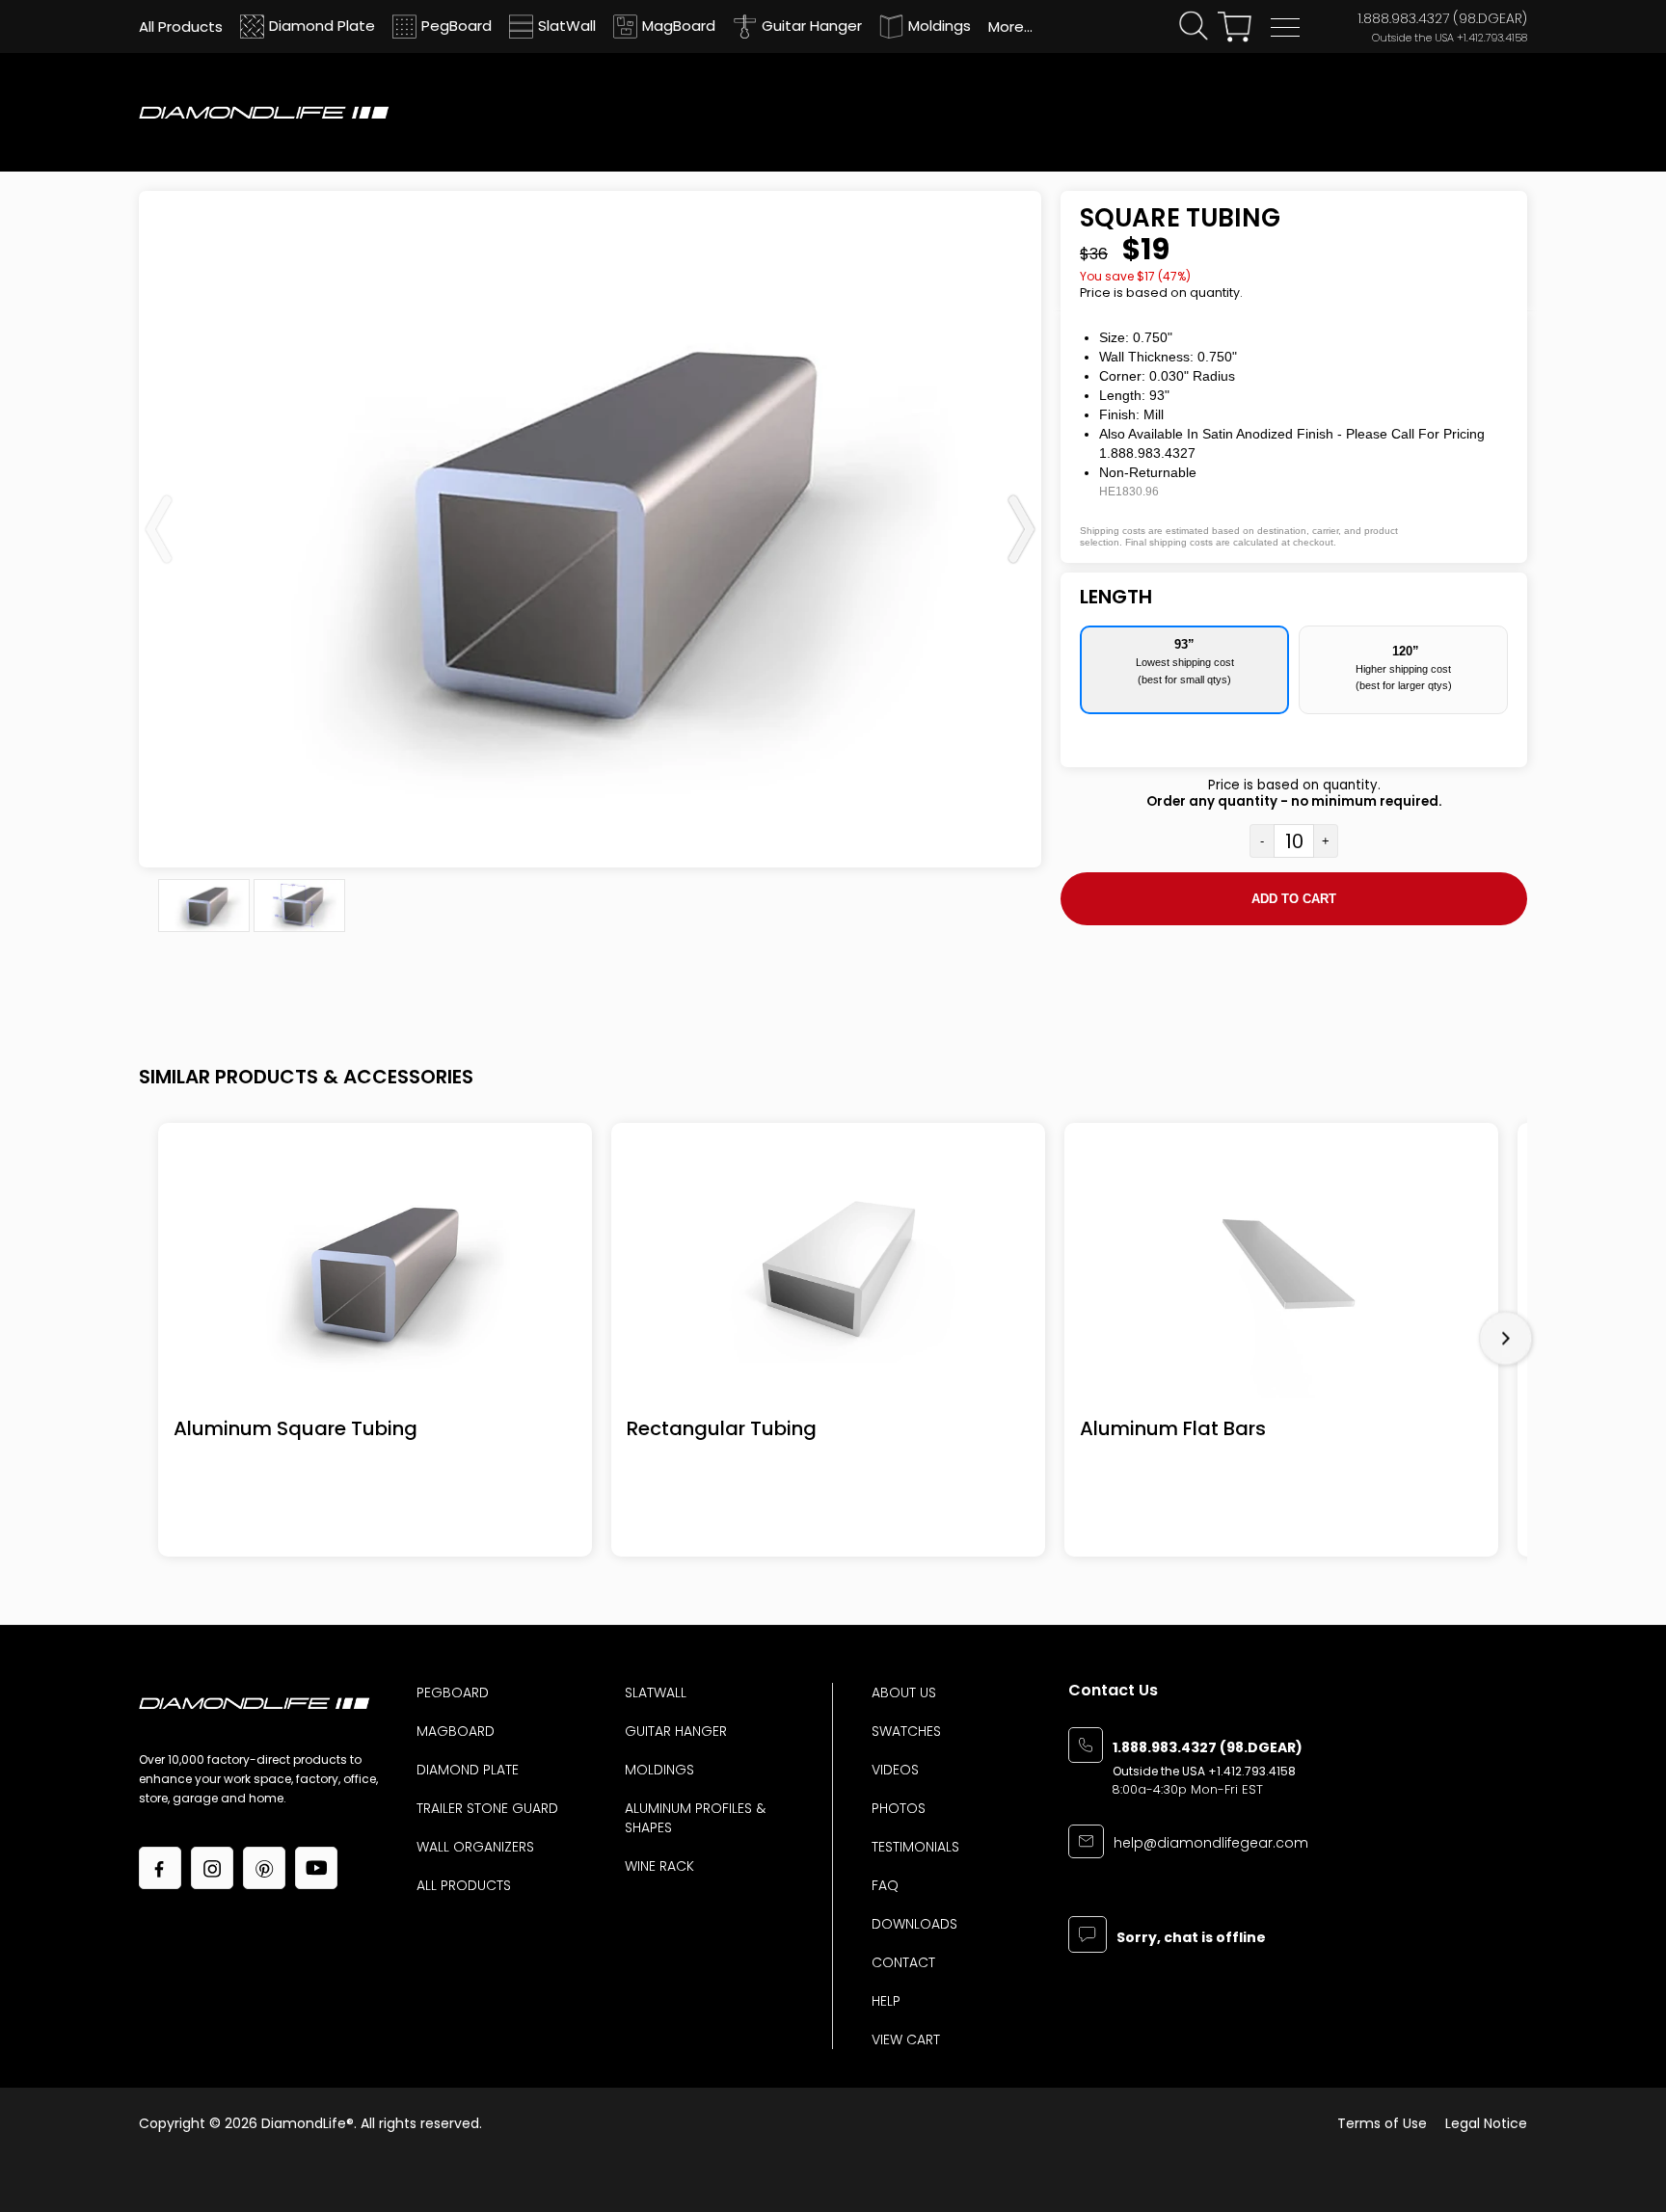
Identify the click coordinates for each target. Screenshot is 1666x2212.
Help (886, 2001)
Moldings (659, 1770)
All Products (464, 1885)
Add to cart (1294, 899)
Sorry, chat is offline (1191, 1939)
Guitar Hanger (676, 1731)
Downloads (914, 1924)
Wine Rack (659, 1866)
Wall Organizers (475, 1847)
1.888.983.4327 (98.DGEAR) (1442, 18)
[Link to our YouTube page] (316, 1868)
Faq (885, 1885)
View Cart (906, 2039)
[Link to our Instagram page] (212, 1868)
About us (904, 1692)
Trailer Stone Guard (487, 1808)
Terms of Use (1382, 2123)
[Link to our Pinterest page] (264, 1868)
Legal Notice (1486, 2123)
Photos (899, 1808)
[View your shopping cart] (1235, 27)
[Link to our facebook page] (160, 1868)
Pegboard (453, 1692)
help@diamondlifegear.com (1211, 1844)
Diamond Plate (468, 1770)
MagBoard (456, 1731)
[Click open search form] (1194, 27)
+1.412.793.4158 (1492, 38)
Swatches (906, 1731)
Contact (903, 1962)
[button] (1285, 27)
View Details (376, 1274)
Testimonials (915, 1847)
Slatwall (656, 1692)
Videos (895, 1770)
